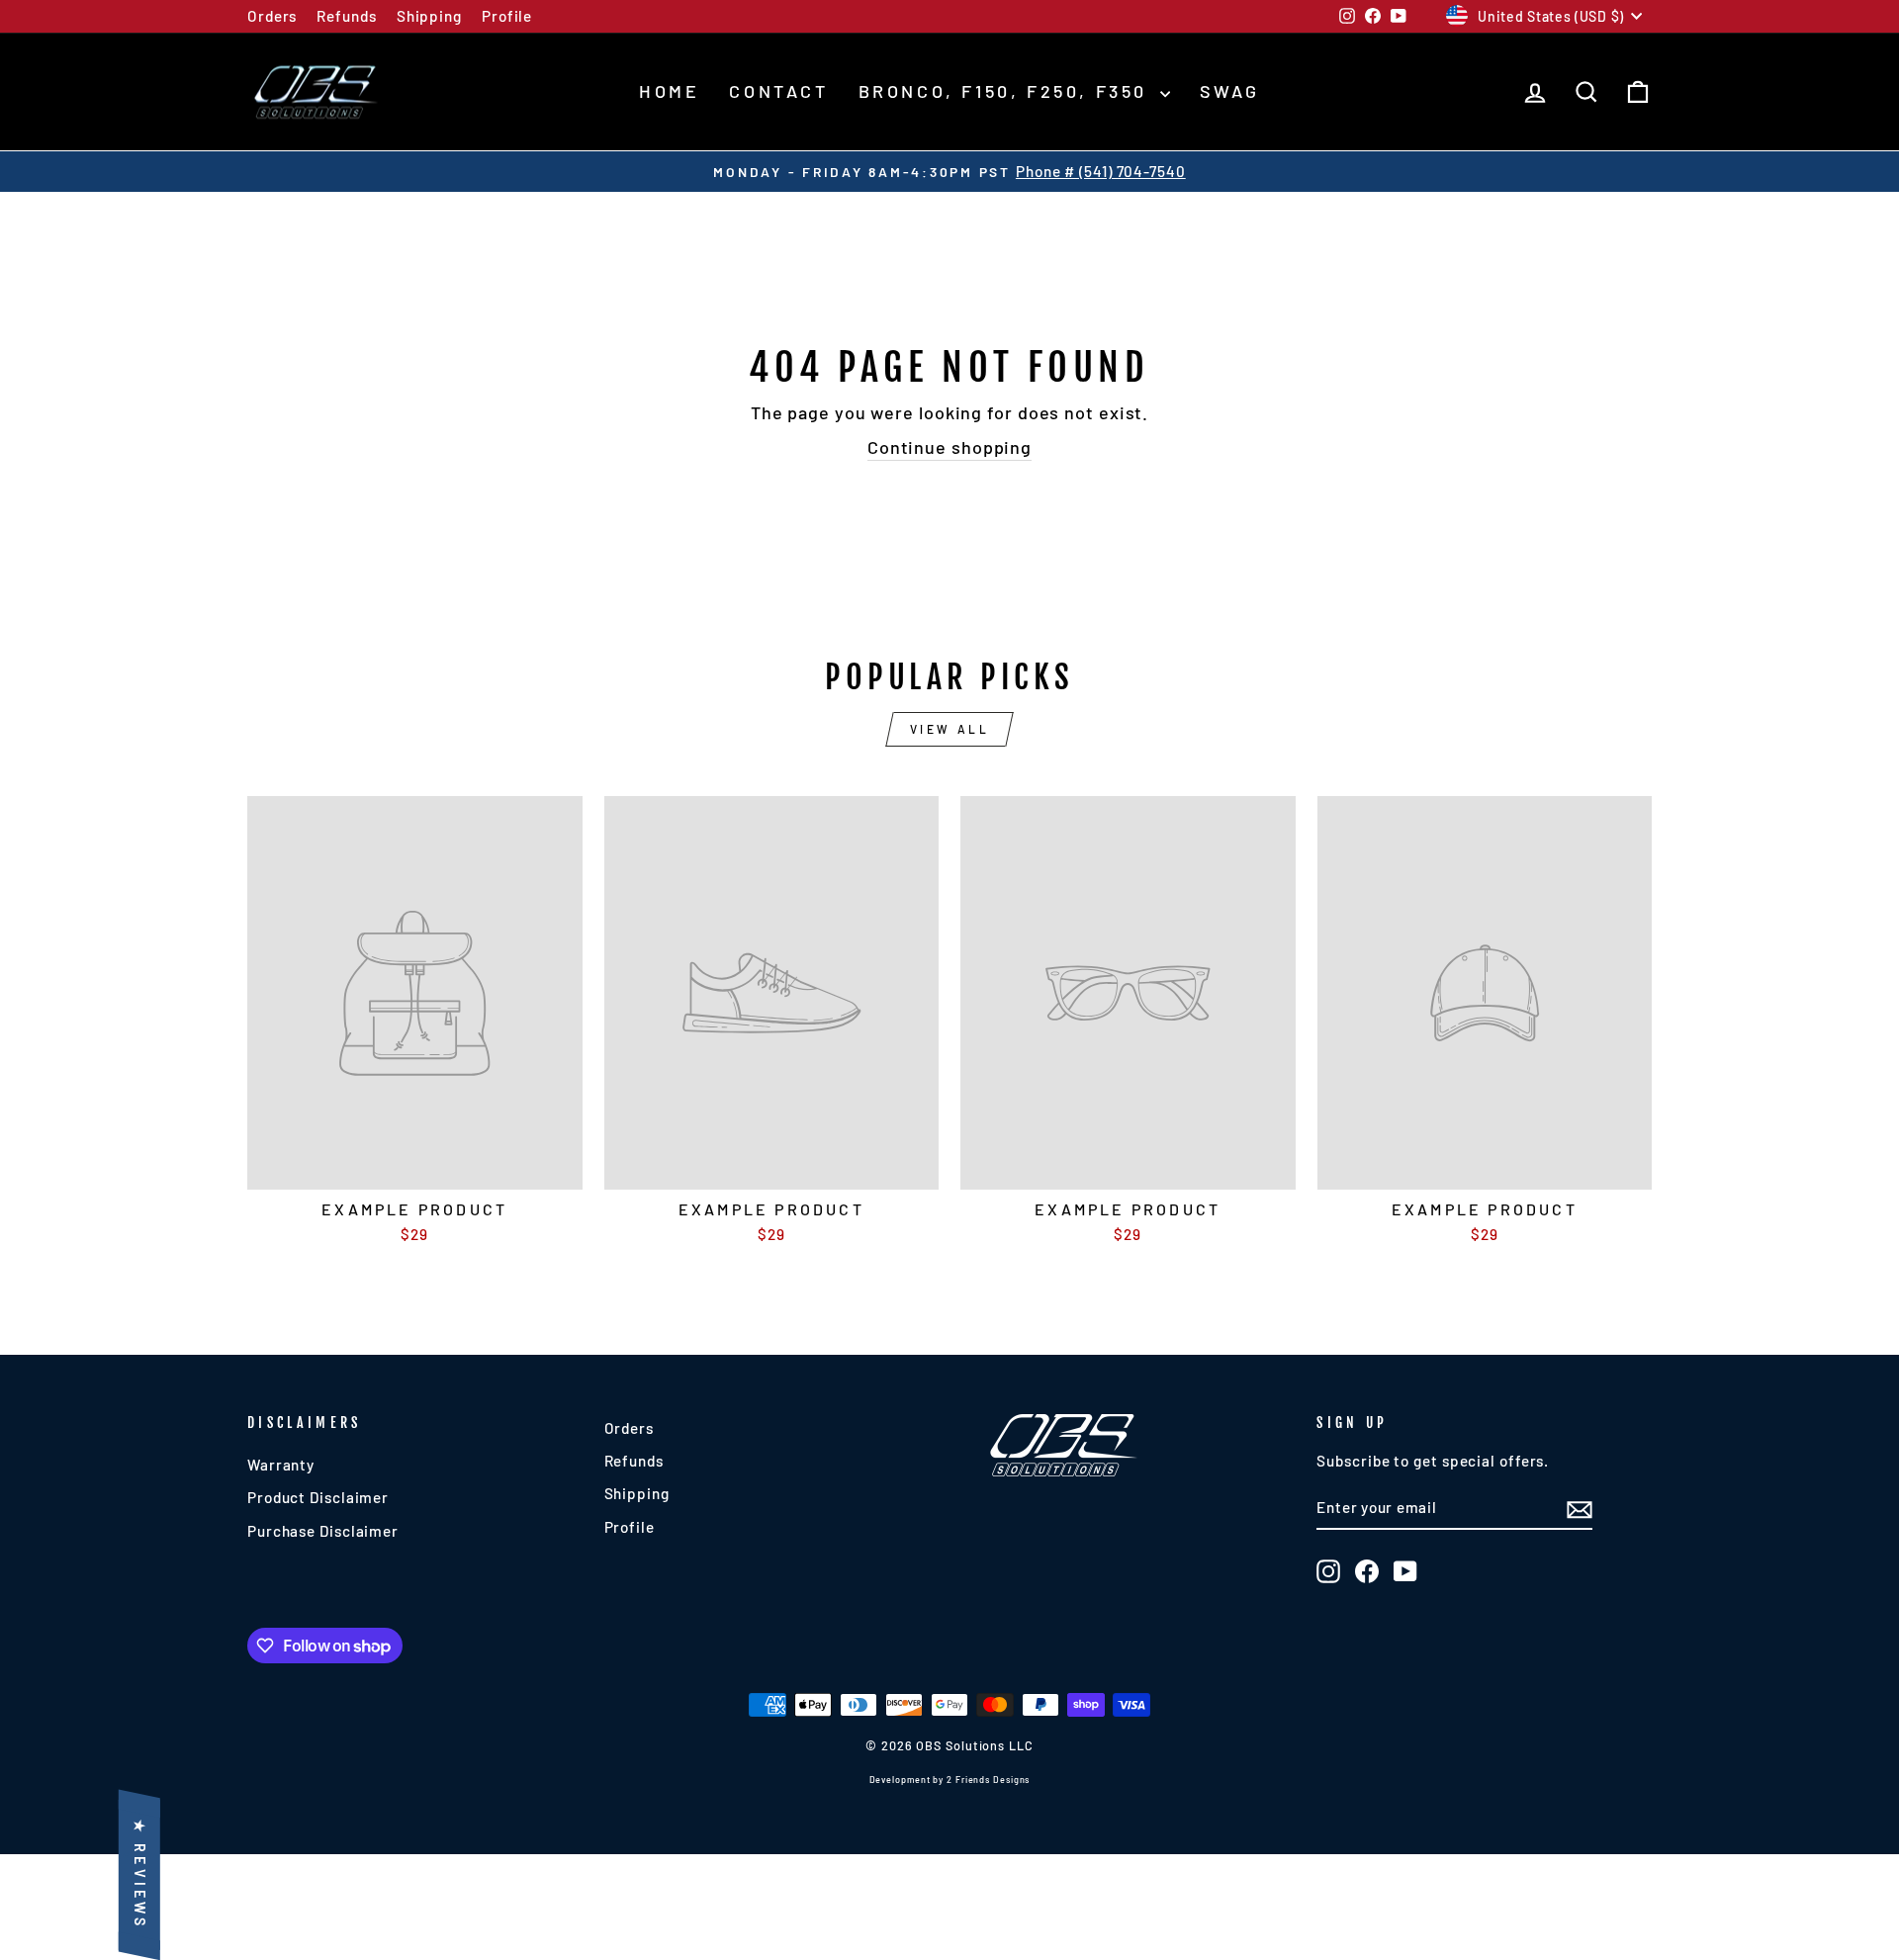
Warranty (281, 1465)
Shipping (429, 16)
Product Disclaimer (318, 1497)
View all (950, 729)
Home (669, 91)
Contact (778, 91)
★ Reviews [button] (140, 1875)
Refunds (346, 16)
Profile (507, 16)
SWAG (1230, 91)
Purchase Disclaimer (323, 1531)
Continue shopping (949, 447)
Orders (272, 16)
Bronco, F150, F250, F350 (1007, 91)
